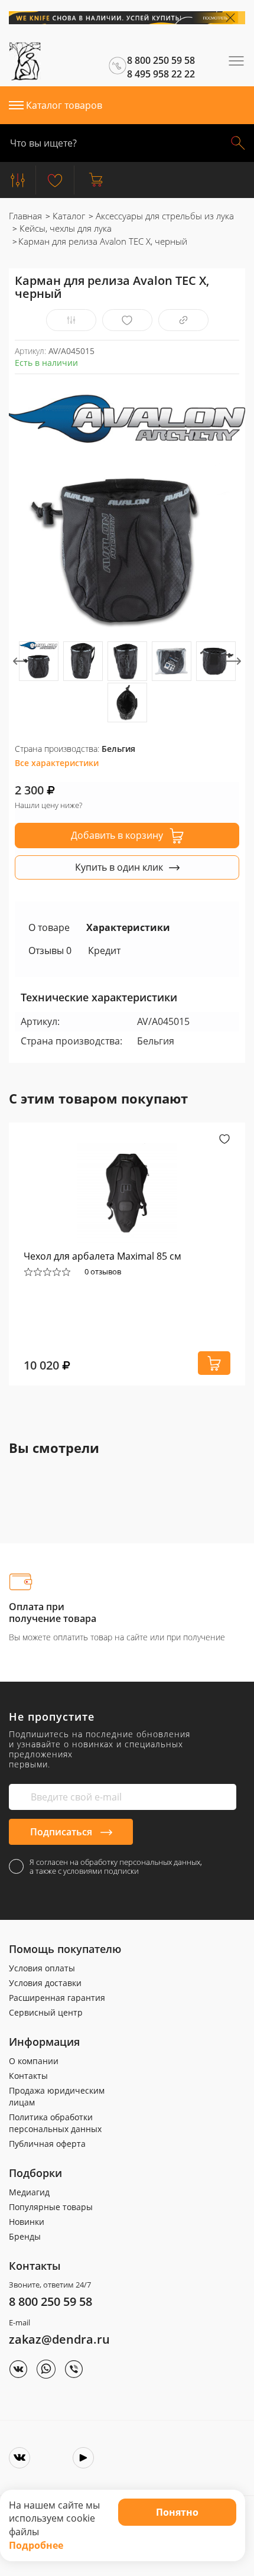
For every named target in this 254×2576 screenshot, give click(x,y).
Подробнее (36, 2545)
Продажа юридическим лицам (57, 2096)
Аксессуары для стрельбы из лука (164, 216)
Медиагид (29, 2192)
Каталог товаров (64, 105)
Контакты (28, 2076)
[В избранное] (127, 320)
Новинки (27, 2222)
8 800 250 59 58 (51, 2301)
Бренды (25, 2236)
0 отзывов (103, 1271)
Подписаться (62, 1832)
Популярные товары (51, 2207)
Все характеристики (57, 763)
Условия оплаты (42, 1968)
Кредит (104, 950)
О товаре (49, 927)
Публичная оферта (47, 2144)
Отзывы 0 (50, 950)
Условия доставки (45, 1983)
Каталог (68, 216)
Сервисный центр (46, 2012)
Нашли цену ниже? (48, 805)
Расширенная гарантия (57, 1998)
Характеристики (128, 927)
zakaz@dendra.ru (59, 2339)
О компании (34, 2061)
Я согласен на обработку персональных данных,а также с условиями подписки (116, 1867)
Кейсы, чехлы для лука (64, 228)
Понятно (177, 2512)
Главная (25, 216)
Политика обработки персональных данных (55, 2123)
